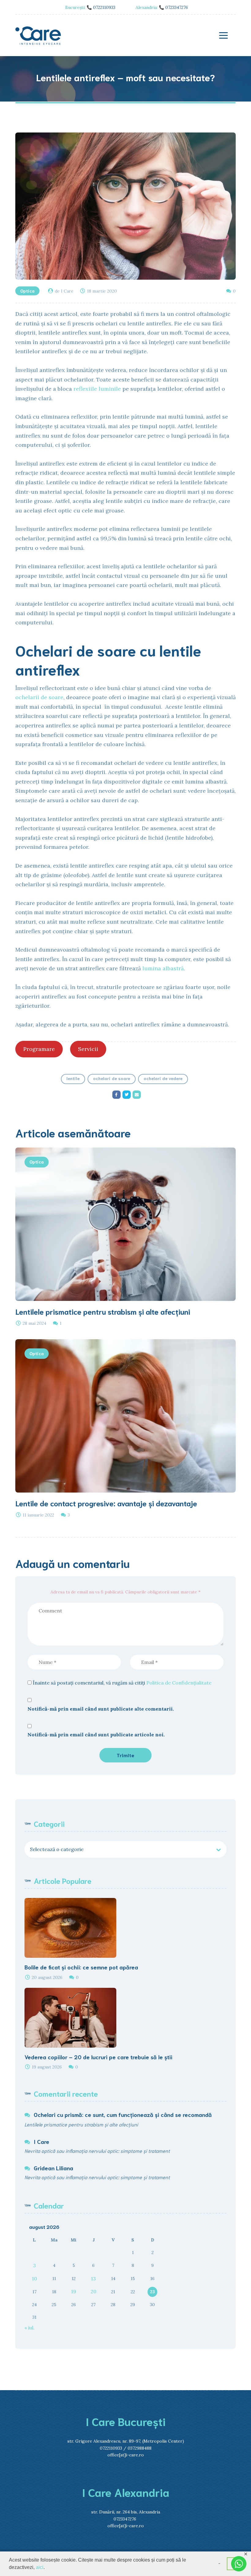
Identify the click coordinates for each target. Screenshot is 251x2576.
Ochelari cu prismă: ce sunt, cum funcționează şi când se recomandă (123, 2114)
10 (34, 2279)
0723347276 (125, 2519)
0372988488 (140, 2448)
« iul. (30, 2328)
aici (40, 2567)
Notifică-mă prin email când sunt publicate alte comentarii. (101, 1709)
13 (93, 2279)
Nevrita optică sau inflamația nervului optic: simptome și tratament (97, 2150)
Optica (27, 291)
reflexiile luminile (97, 389)
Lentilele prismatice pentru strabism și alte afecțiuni (81, 2124)
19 (74, 2291)
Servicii (88, 1049)
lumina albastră (163, 968)
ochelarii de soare (39, 697)
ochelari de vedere (163, 1078)
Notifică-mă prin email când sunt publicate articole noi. (96, 1735)
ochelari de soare (112, 1078)
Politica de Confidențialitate (179, 1683)
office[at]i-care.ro (126, 2455)
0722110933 (111, 2448)
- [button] (219, 2563)
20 (94, 2291)
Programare (39, 1049)
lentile (73, 1078)
